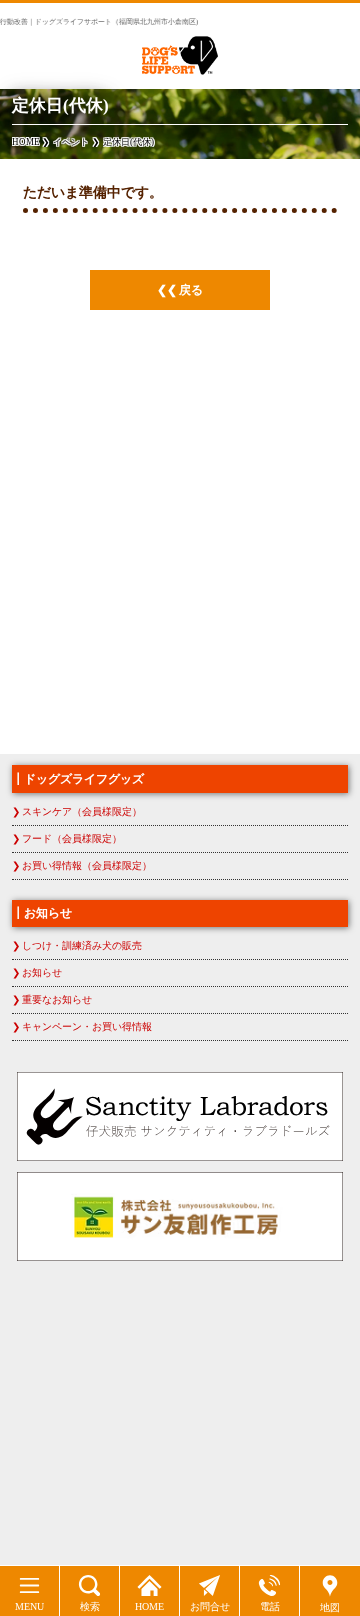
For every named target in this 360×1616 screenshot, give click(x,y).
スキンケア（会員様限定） (82, 811)
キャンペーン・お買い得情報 (87, 1026)
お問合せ (210, 1606)
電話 (270, 1606)
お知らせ (42, 972)
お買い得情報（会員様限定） (87, 865)
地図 (330, 1607)
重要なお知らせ (57, 999)
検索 (90, 1606)
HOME (149, 1606)
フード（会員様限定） (72, 838)
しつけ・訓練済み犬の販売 (82, 945)
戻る (191, 290)
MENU (29, 1606)
